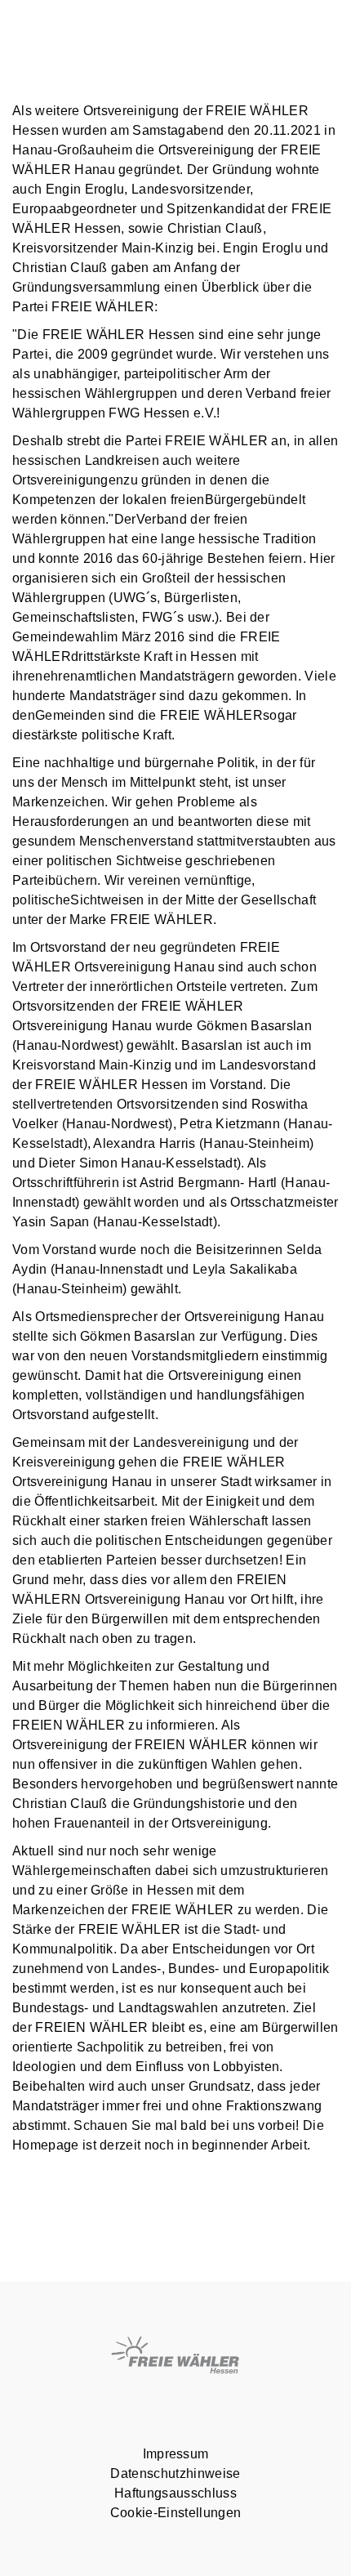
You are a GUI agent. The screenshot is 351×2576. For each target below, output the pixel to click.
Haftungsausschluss (175, 2493)
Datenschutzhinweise (175, 2473)
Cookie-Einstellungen (175, 2513)
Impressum (176, 2454)
